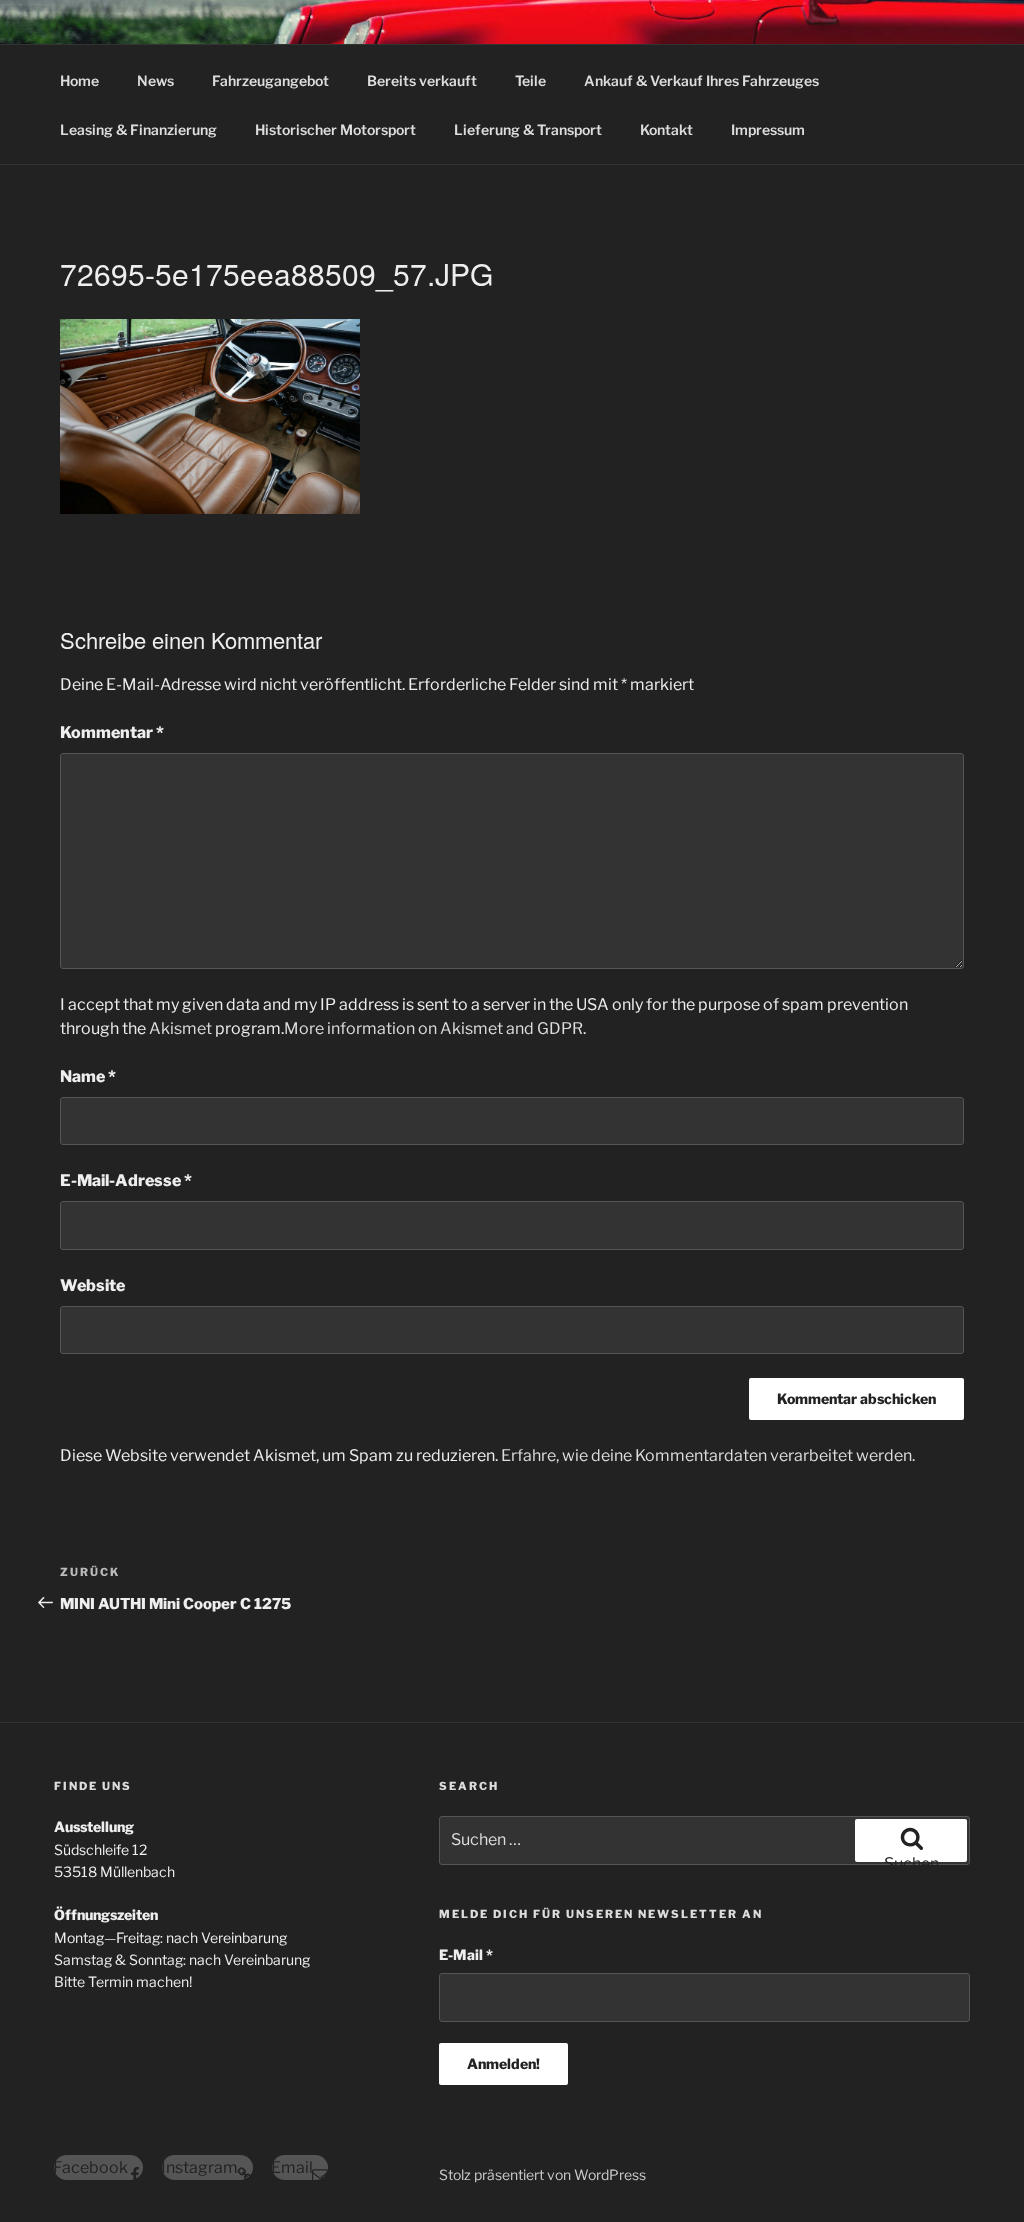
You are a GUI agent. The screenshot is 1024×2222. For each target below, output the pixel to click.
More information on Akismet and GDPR (433, 1028)
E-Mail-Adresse (126, 1180)
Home (79, 80)
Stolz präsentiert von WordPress (542, 2174)
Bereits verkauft (422, 80)
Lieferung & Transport (528, 129)
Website (92, 1285)
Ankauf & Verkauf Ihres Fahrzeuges (701, 80)
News (155, 80)
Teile (530, 80)
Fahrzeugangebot (270, 80)
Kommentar (112, 732)
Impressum (768, 129)
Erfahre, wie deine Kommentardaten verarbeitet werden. (708, 1455)
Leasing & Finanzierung (138, 129)
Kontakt (666, 129)
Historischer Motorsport (335, 129)
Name (88, 1076)
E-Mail (466, 1954)
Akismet (180, 1028)
